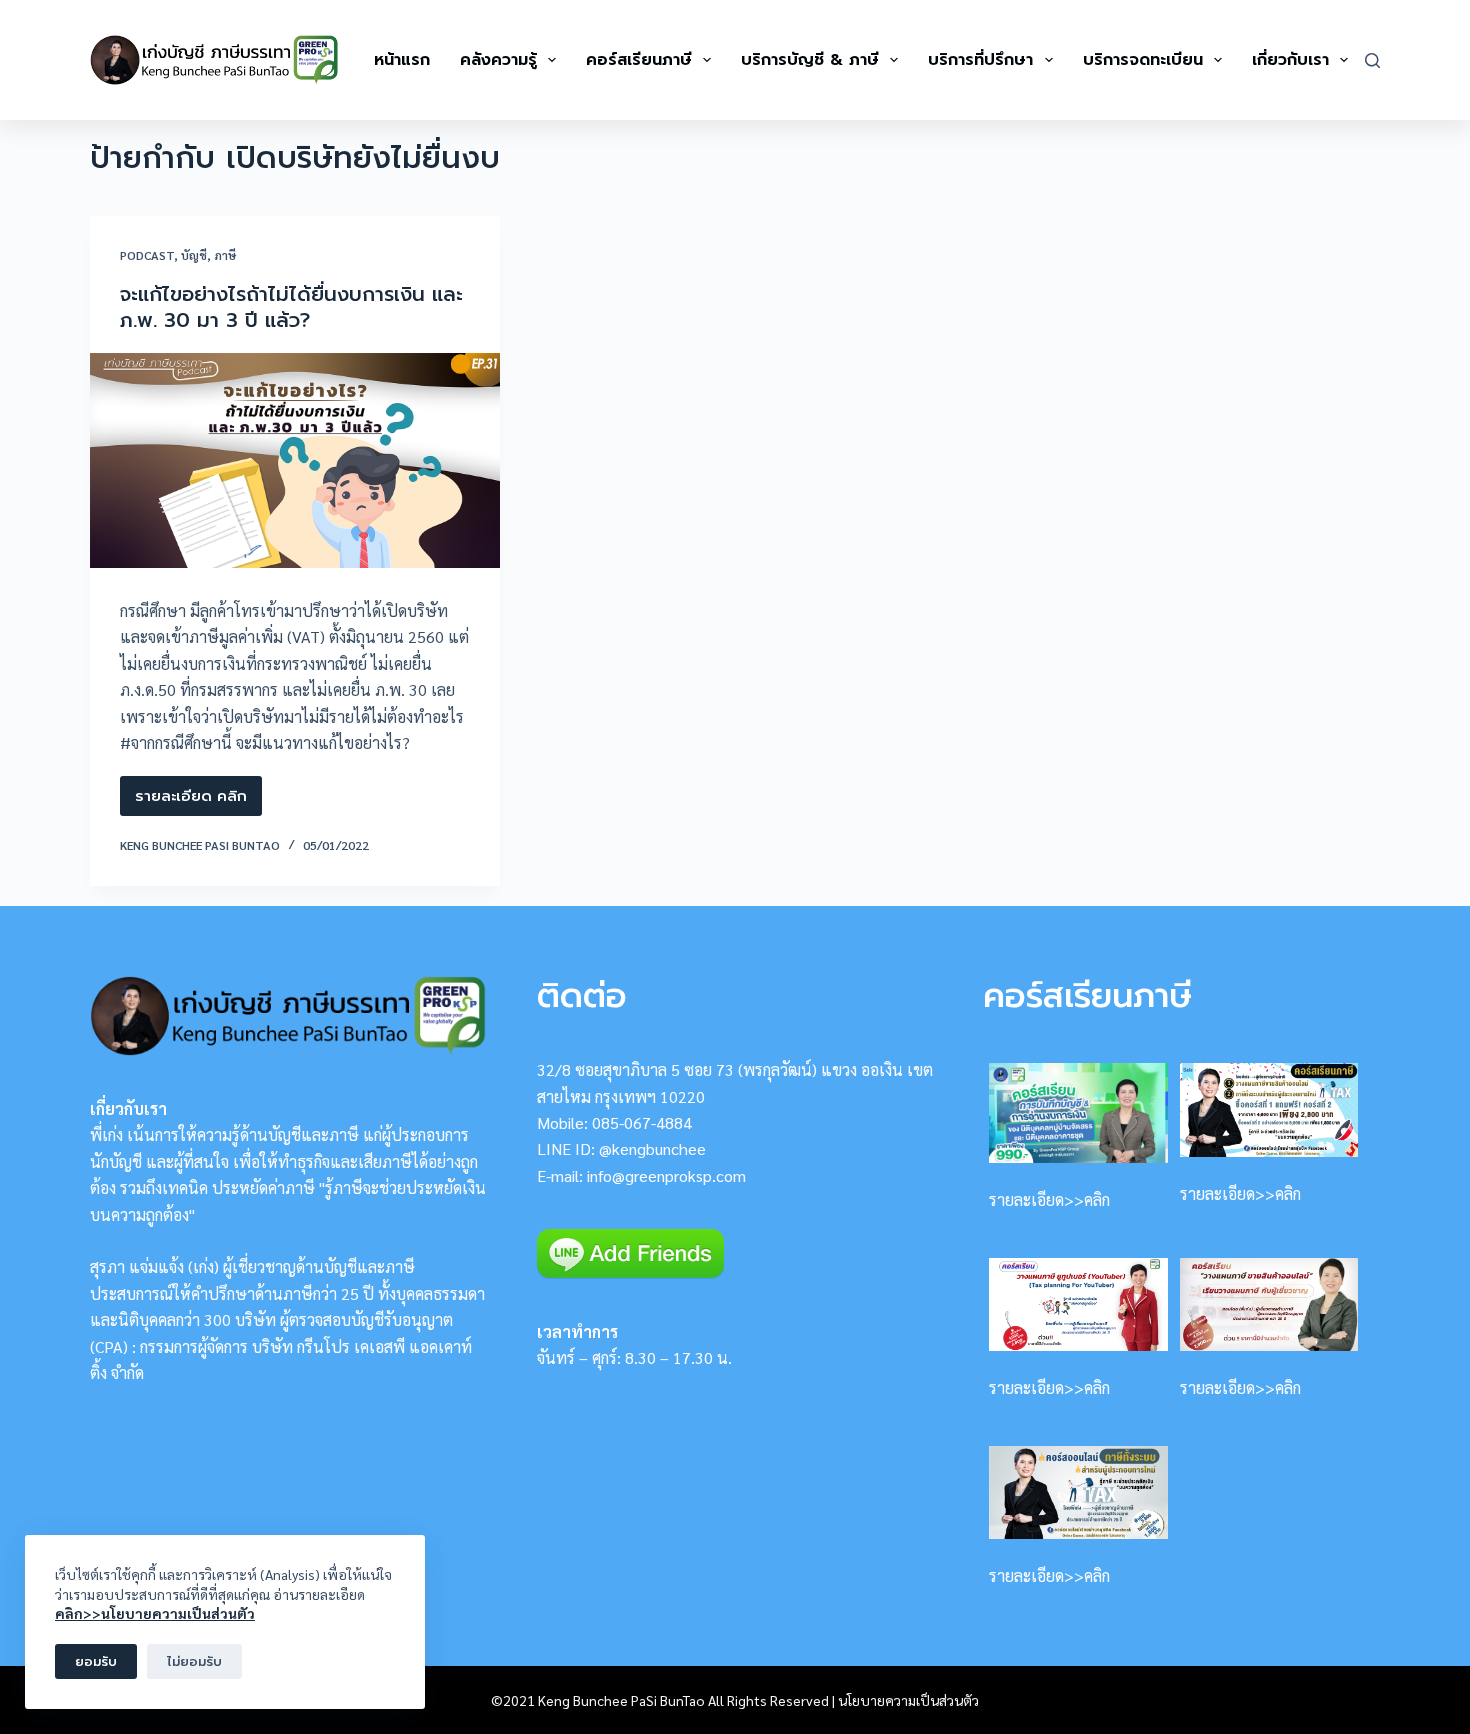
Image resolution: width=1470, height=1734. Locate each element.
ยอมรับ (96, 1661)
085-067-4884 (642, 1122)
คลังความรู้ (498, 60)
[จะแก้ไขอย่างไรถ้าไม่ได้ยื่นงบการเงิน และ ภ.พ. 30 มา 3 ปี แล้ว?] (295, 460)
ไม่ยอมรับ (194, 1661)
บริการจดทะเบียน (1143, 60)
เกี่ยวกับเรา (1290, 60)
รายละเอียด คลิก (191, 800)
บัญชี (194, 255)
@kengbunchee (652, 1148)
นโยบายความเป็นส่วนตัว (908, 1700)
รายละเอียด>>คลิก (1049, 1199)
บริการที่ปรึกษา (980, 60)
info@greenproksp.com (666, 1175)
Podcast (147, 255)
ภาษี (225, 255)
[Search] (1372, 60)
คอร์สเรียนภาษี (639, 60)
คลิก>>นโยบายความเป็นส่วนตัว (155, 1613)
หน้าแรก (402, 60)
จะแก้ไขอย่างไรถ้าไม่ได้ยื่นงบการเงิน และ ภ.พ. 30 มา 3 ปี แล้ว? (291, 307)
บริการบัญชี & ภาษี (810, 60)
